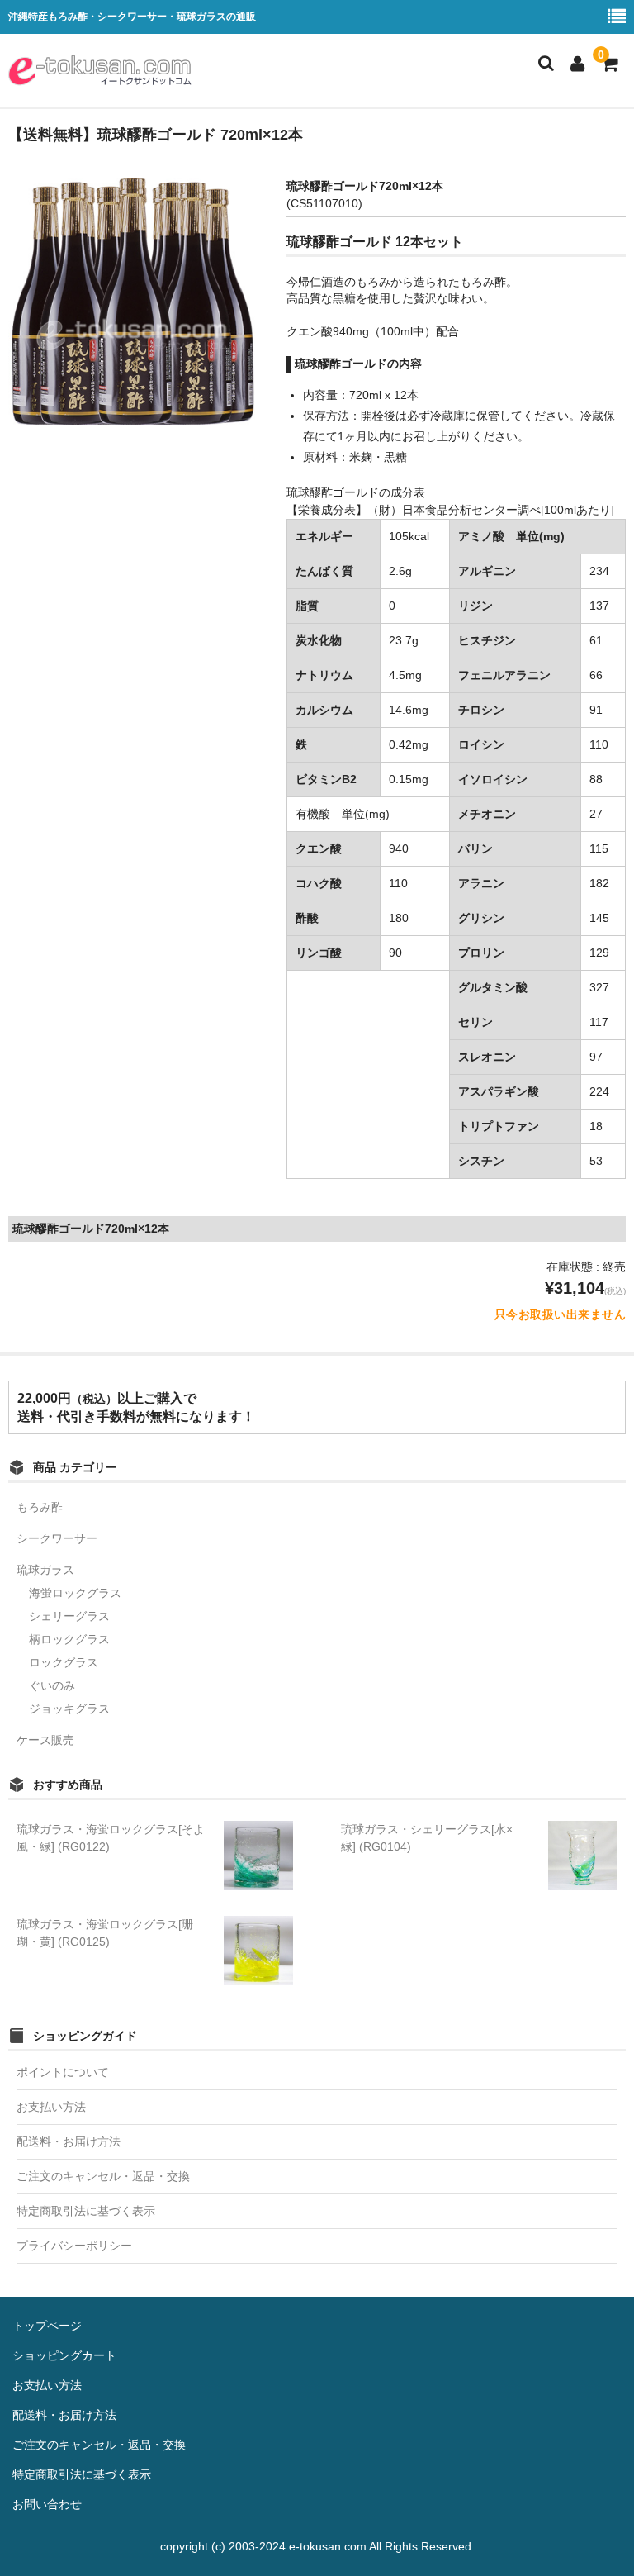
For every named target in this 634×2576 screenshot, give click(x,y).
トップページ (47, 2326)
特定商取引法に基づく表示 (86, 2211)
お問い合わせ (47, 2504)
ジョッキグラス (69, 1709)
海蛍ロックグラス (75, 1593)
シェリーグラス (69, 1616)
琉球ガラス (45, 1570)
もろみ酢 (40, 1507)
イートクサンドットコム (100, 70)
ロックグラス (64, 1662)
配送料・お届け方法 (69, 2141)
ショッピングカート (64, 2355)
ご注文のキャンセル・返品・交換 (103, 2176)
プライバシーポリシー (74, 2246)
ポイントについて (63, 2072)
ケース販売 (45, 1740)
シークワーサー (57, 1538)
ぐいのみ (52, 1685)
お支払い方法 (51, 2107)
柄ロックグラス (69, 1639)
